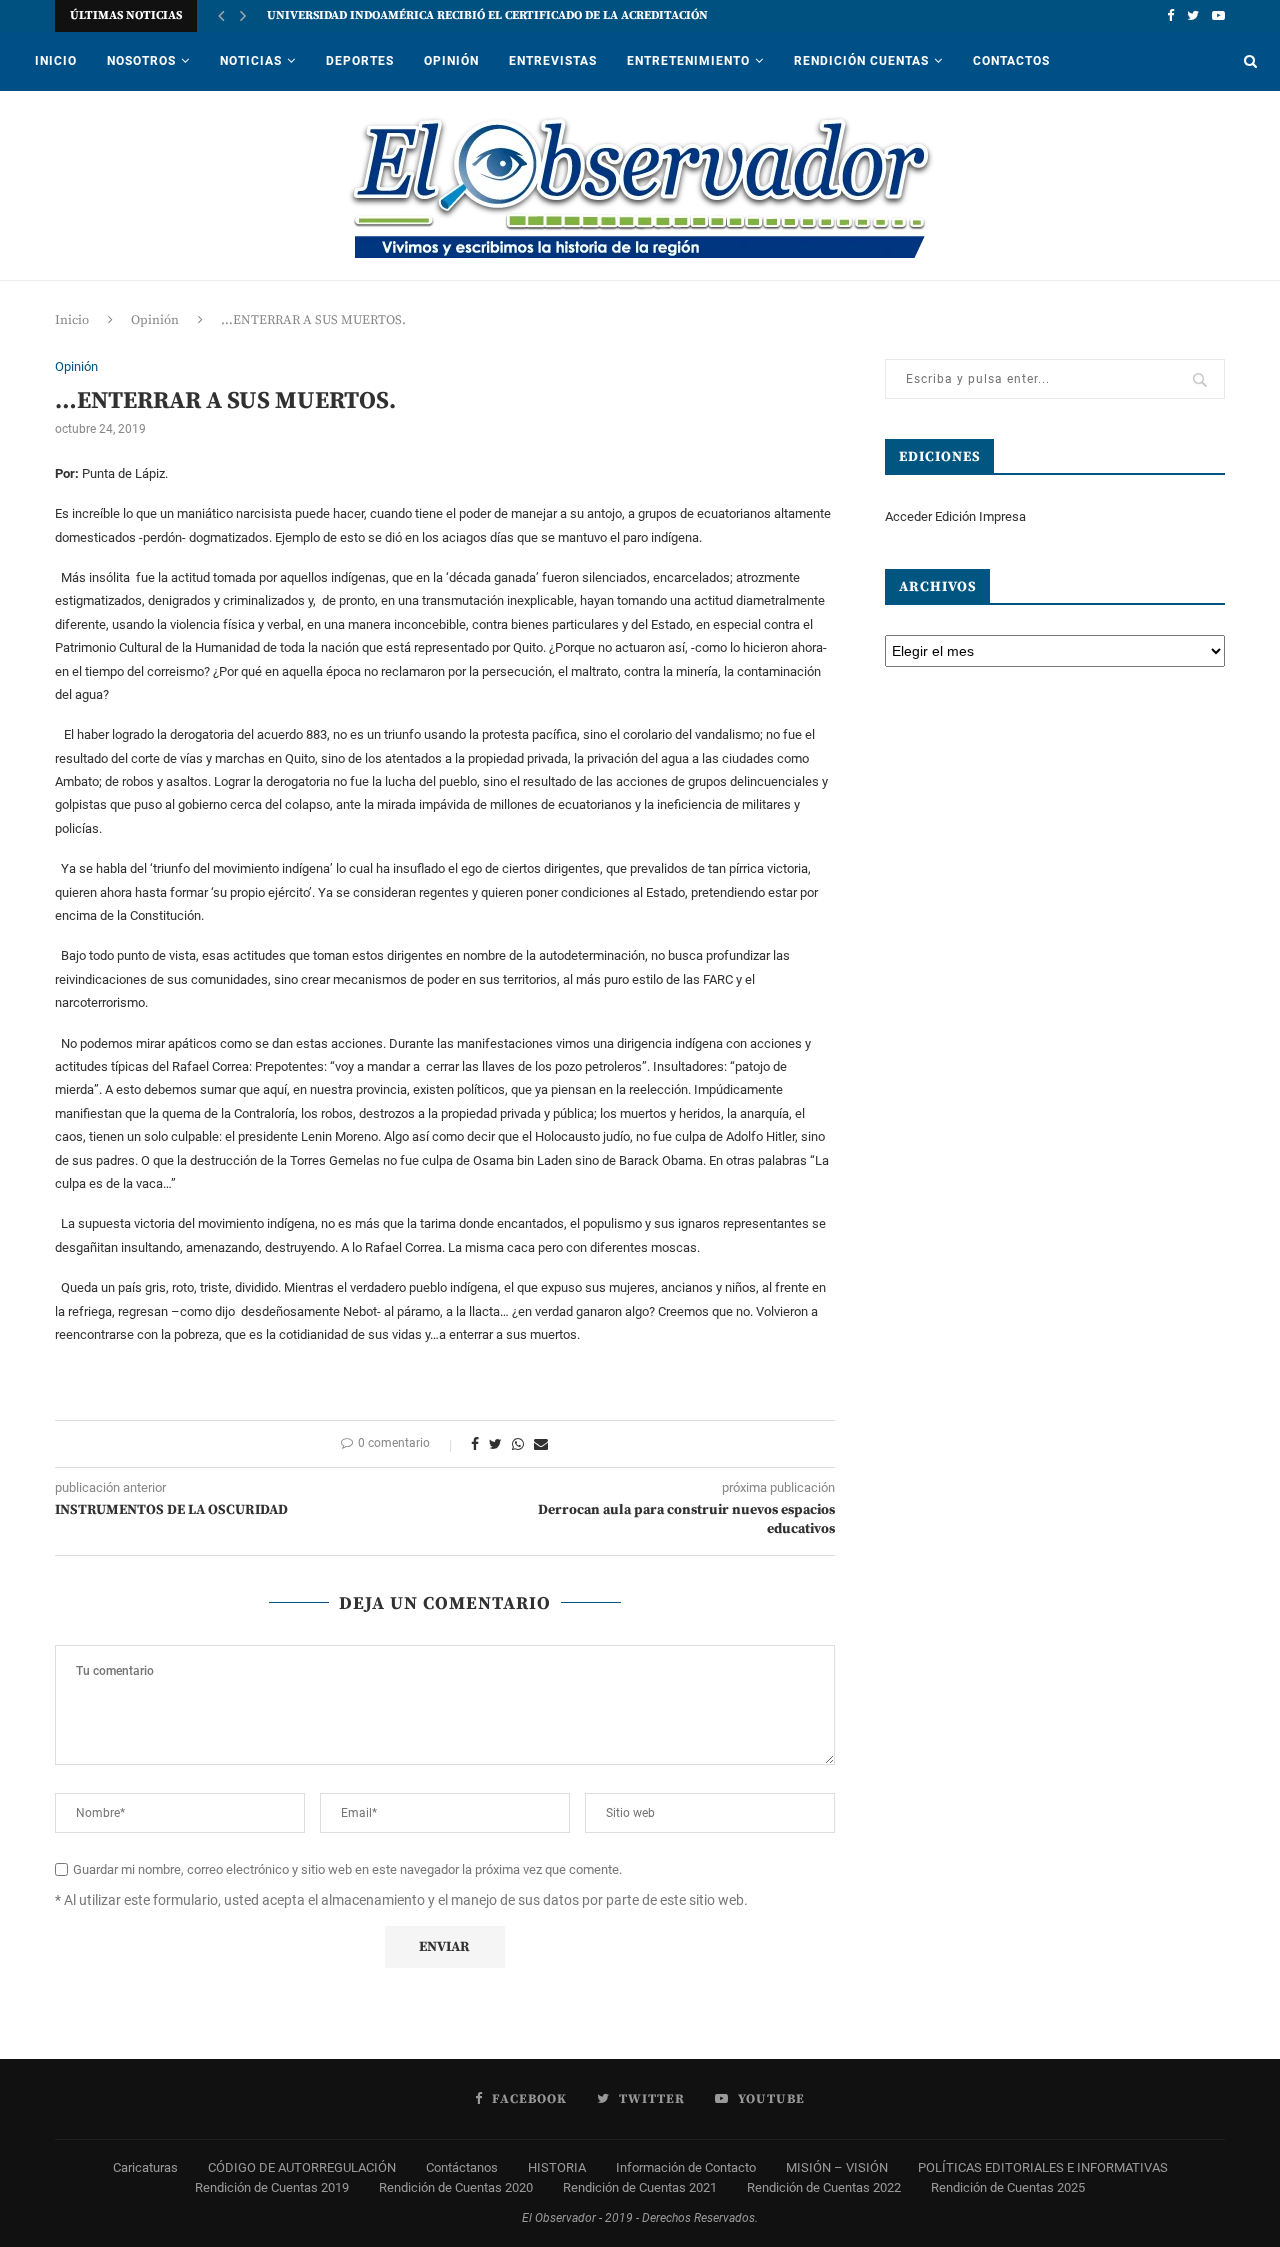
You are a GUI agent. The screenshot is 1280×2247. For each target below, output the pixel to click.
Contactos (1011, 61)
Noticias (251, 61)
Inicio (56, 61)
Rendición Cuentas (861, 61)
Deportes (360, 61)
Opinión (451, 61)
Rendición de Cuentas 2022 (824, 2187)
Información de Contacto (686, 2167)
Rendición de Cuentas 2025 (1008, 2187)
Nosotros (141, 61)
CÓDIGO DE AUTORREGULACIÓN (302, 2167)
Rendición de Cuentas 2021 (640, 2187)
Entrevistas (553, 61)
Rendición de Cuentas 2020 (456, 2187)
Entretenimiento (688, 61)
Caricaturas (145, 2167)
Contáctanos (462, 2167)
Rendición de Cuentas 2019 (272, 2187)
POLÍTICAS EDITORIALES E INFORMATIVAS (1043, 2167)
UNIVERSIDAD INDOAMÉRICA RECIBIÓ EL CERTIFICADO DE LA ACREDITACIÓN (487, 15)
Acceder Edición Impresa (955, 516)
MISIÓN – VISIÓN (837, 2167)
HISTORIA (557, 2167)
